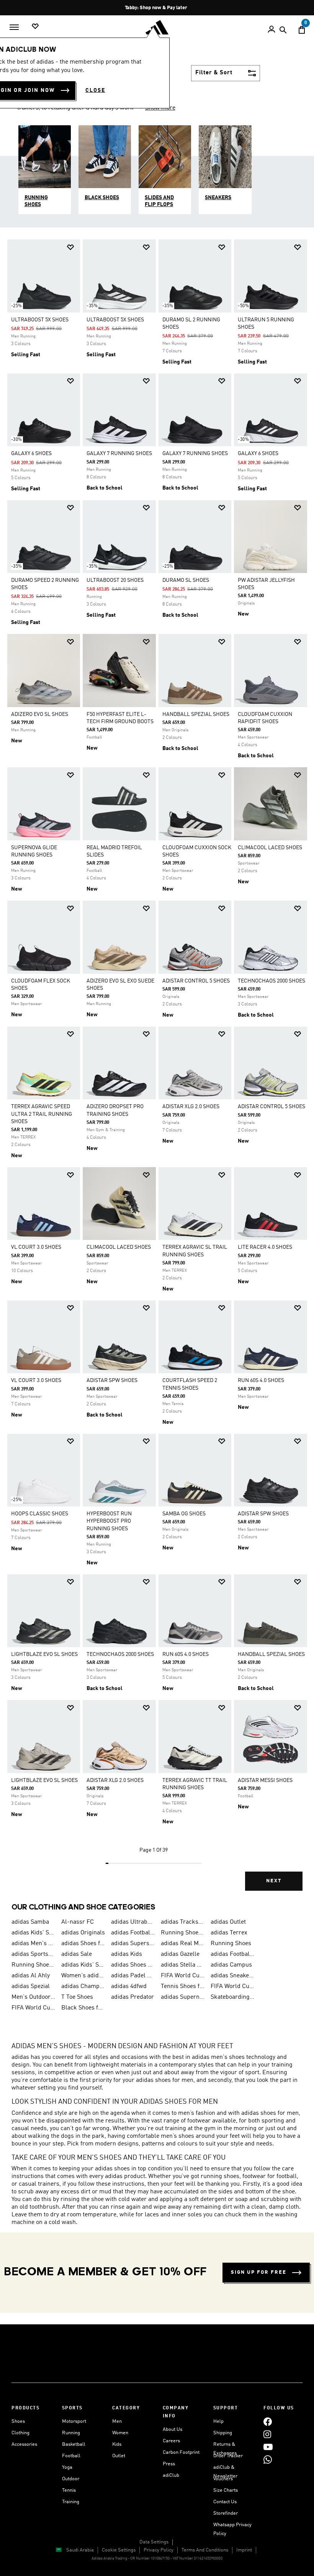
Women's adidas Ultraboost (83, 1976)
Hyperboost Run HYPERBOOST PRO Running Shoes (109, 1521)
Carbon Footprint (181, 2452)
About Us (173, 2429)
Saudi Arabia (80, 2550)
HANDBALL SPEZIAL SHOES (196, 714)
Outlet (119, 2456)
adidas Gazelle (180, 1954)
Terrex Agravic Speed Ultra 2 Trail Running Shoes (42, 1114)
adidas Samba (30, 1922)
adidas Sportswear (33, 1954)
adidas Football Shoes (232, 1954)
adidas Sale (77, 1954)
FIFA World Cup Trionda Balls (232, 1986)
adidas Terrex (229, 1933)
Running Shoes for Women (33, 1965)
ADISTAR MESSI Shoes (265, 1780)
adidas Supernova (183, 1997)
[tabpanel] (157, 1071)
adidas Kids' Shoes (33, 1933)
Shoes (18, 2421)
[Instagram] (267, 2434)
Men (117, 2421)
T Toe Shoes (77, 1997)
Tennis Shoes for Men (183, 1986)
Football (71, 2456)
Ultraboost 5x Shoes (40, 320)
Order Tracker (228, 2456)
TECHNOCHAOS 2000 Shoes (271, 981)
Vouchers (223, 2479)
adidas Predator (132, 1997)
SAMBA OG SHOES (184, 1514)
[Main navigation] (14, 27)
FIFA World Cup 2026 (183, 1976)
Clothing (20, 2433)
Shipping (223, 2433)
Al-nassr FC (78, 1922)
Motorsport (74, 2421)
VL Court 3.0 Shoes (36, 1247)
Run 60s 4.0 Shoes (261, 1381)
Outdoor (71, 2479)
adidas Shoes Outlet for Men (133, 1965)
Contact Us (225, 2502)
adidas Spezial (31, 1986)
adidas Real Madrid (183, 1944)
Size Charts (226, 2490)
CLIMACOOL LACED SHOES (270, 848)
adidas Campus (231, 1965)
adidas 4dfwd (129, 1986)
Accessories (24, 2444)
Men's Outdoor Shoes (33, 1997)
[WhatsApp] (268, 2459)
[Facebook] (268, 2421)
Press (169, 2464)
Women (120, 2433)
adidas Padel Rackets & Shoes (133, 1976)
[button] (70, 247)
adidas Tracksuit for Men (183, 1922)
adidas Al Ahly (31, 1976)
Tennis (69, 2490)
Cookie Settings (119, 2550)
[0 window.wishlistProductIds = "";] (35, 27)
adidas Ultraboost (133, 1922)
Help (218, 2421)
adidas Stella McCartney (183, 1965)
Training (71, 2502)
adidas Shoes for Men (83, 1944)
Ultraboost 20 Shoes (115, 580)
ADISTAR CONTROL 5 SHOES (196, 981)
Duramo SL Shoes (186, 580)
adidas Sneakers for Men (232, 1976)
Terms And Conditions (205, 2550)
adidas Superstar (133, 1944)
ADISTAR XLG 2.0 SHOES (191, 1107)
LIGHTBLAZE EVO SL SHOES (44, 1654)
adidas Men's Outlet (33, 1944)
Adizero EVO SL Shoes (40, 714)
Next (274, 1881)
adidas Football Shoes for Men (133, 1933)
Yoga (67, 2467)
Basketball (74, 2444)
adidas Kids (127, 1954)
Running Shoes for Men (183, 1933)
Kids (117, 2444)
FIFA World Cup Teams (33, 2008)
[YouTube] (268, 2447)
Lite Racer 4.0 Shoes (265, 1247)
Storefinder (226, 2513)
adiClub (171, 2475)
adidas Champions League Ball (83, 1986)
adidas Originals (83, 1933)
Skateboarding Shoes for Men (232, 1997)
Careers (171, 2441)
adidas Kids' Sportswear (83, 1965)
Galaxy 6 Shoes (31, 454)
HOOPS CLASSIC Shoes (40, 1514)
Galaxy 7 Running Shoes (119, 454)
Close (95, 90)
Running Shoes (231, 1944)
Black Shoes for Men (83, 2008)
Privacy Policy (159, 2550)
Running (71, 2433)
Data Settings (154, 2542)
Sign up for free (259, 2272)
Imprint (244, 2550)
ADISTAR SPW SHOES (112, 1381)
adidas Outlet (228, 1922)
